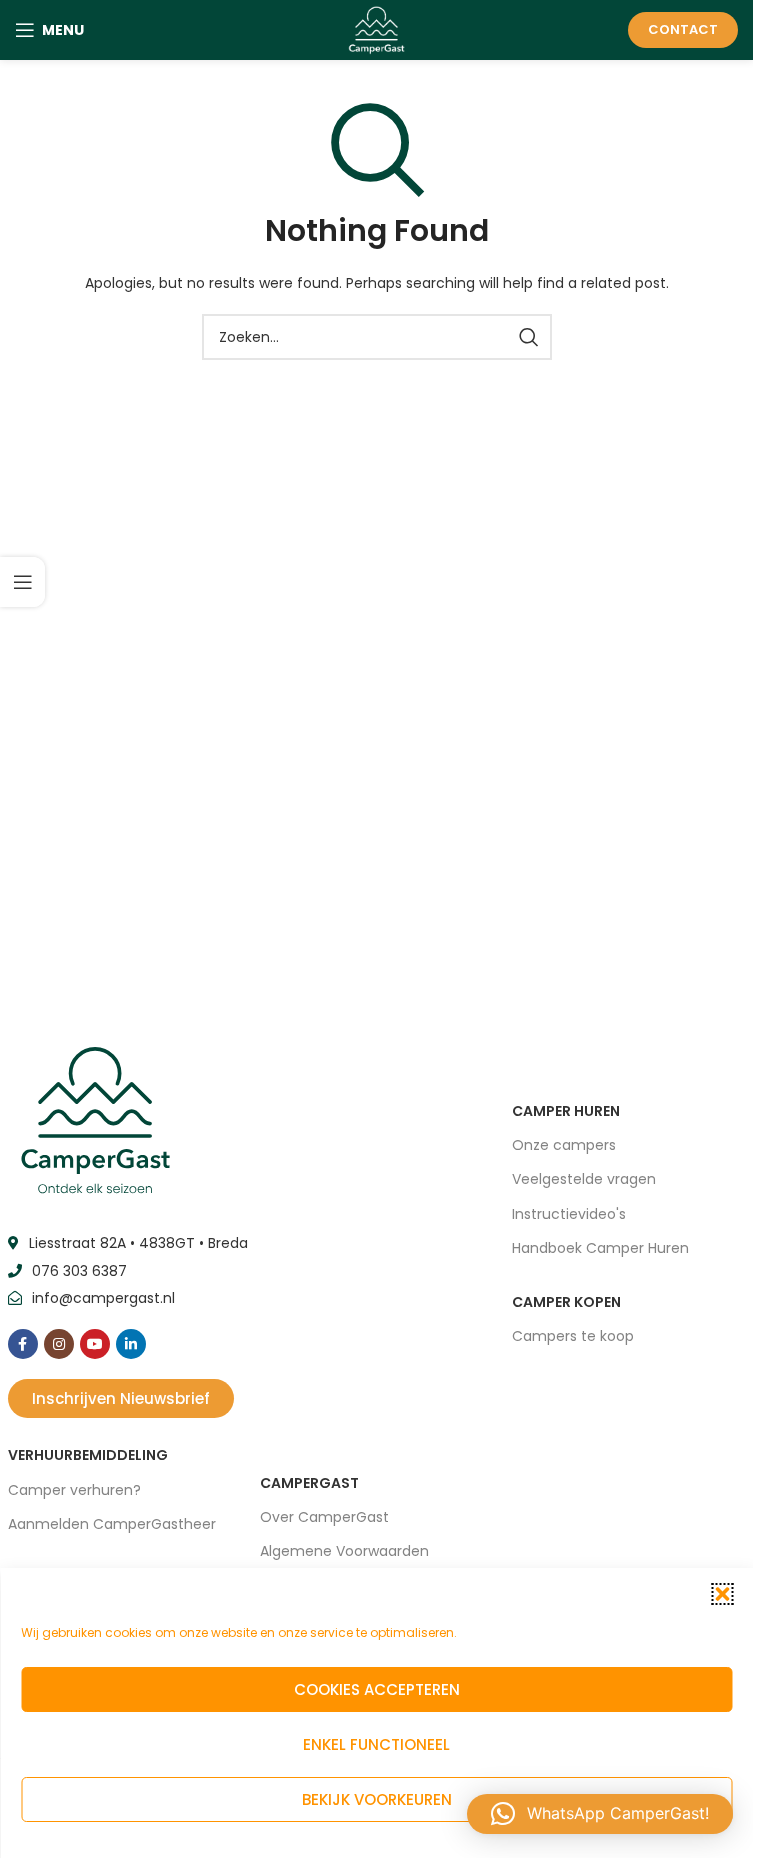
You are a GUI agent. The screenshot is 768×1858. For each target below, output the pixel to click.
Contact (683, 29)
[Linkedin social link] (131, 1344)
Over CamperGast (324, 1517)
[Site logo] (376, 29)
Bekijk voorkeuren (377, 1799)
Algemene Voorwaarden (344, 1551)
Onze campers (564, 1145)
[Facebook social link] (23, 1344)
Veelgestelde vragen (584, 1179)
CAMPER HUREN (566, 1111)
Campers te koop (573, 1336)
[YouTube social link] (95, 1344)
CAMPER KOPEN (566, 1302)
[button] (722, 1594)
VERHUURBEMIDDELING (88, 1455)
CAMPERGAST (309, 1483)
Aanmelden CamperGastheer (112, 1524)
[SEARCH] (529, 337)
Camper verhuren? (74, 1490)
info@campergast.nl (103, 1298)
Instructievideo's (569, 1214)
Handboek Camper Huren (600, 1248)
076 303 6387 (79, 1271)
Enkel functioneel (376, 1744)
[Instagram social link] (59, 1344)
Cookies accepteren (377, 1689)
